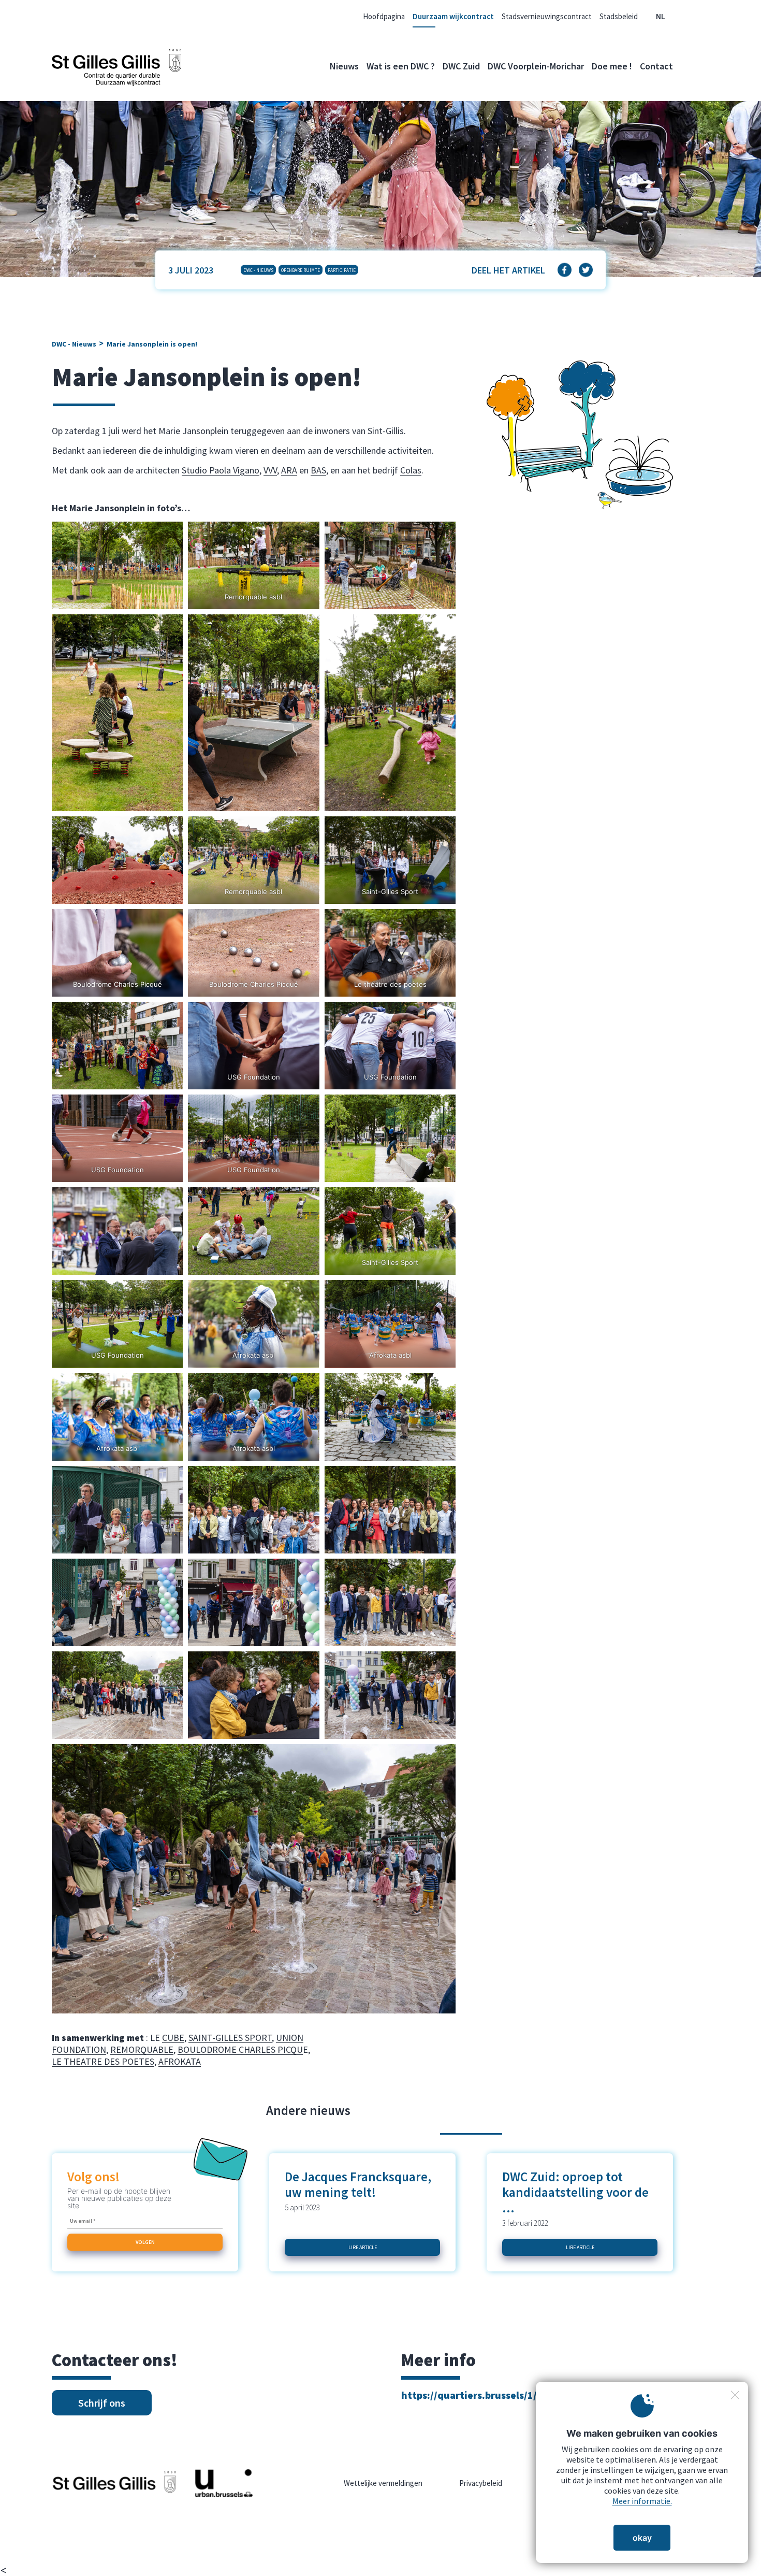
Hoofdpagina (384, 16)
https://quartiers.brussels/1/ (469, 2395)
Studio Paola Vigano (221, 470)
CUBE (173, 2038)
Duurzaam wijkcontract (453, 16)
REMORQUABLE (142, 2049)
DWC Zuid (461, 66)
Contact (656, 66)
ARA (289, 470)
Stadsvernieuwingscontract (547, 16)
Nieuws (344, 66)
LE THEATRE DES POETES (103, 2061)
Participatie (342, 270)
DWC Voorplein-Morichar (536, 66)
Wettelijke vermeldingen (383, 2483)
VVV (270, 470)
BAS (318, 470)
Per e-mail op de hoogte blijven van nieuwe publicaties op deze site (119, 2198)
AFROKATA (180, 2061)
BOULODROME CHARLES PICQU (240, 2049)
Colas (411, 470)
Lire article (363, 2247)
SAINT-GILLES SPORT (230, 2038)
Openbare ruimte (301, 270)
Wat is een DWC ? (401, 66)
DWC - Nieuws (258, 270)
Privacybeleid (481, 2483)
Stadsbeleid (619, 16)
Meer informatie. (642, 2501)
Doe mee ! (612, 66)
